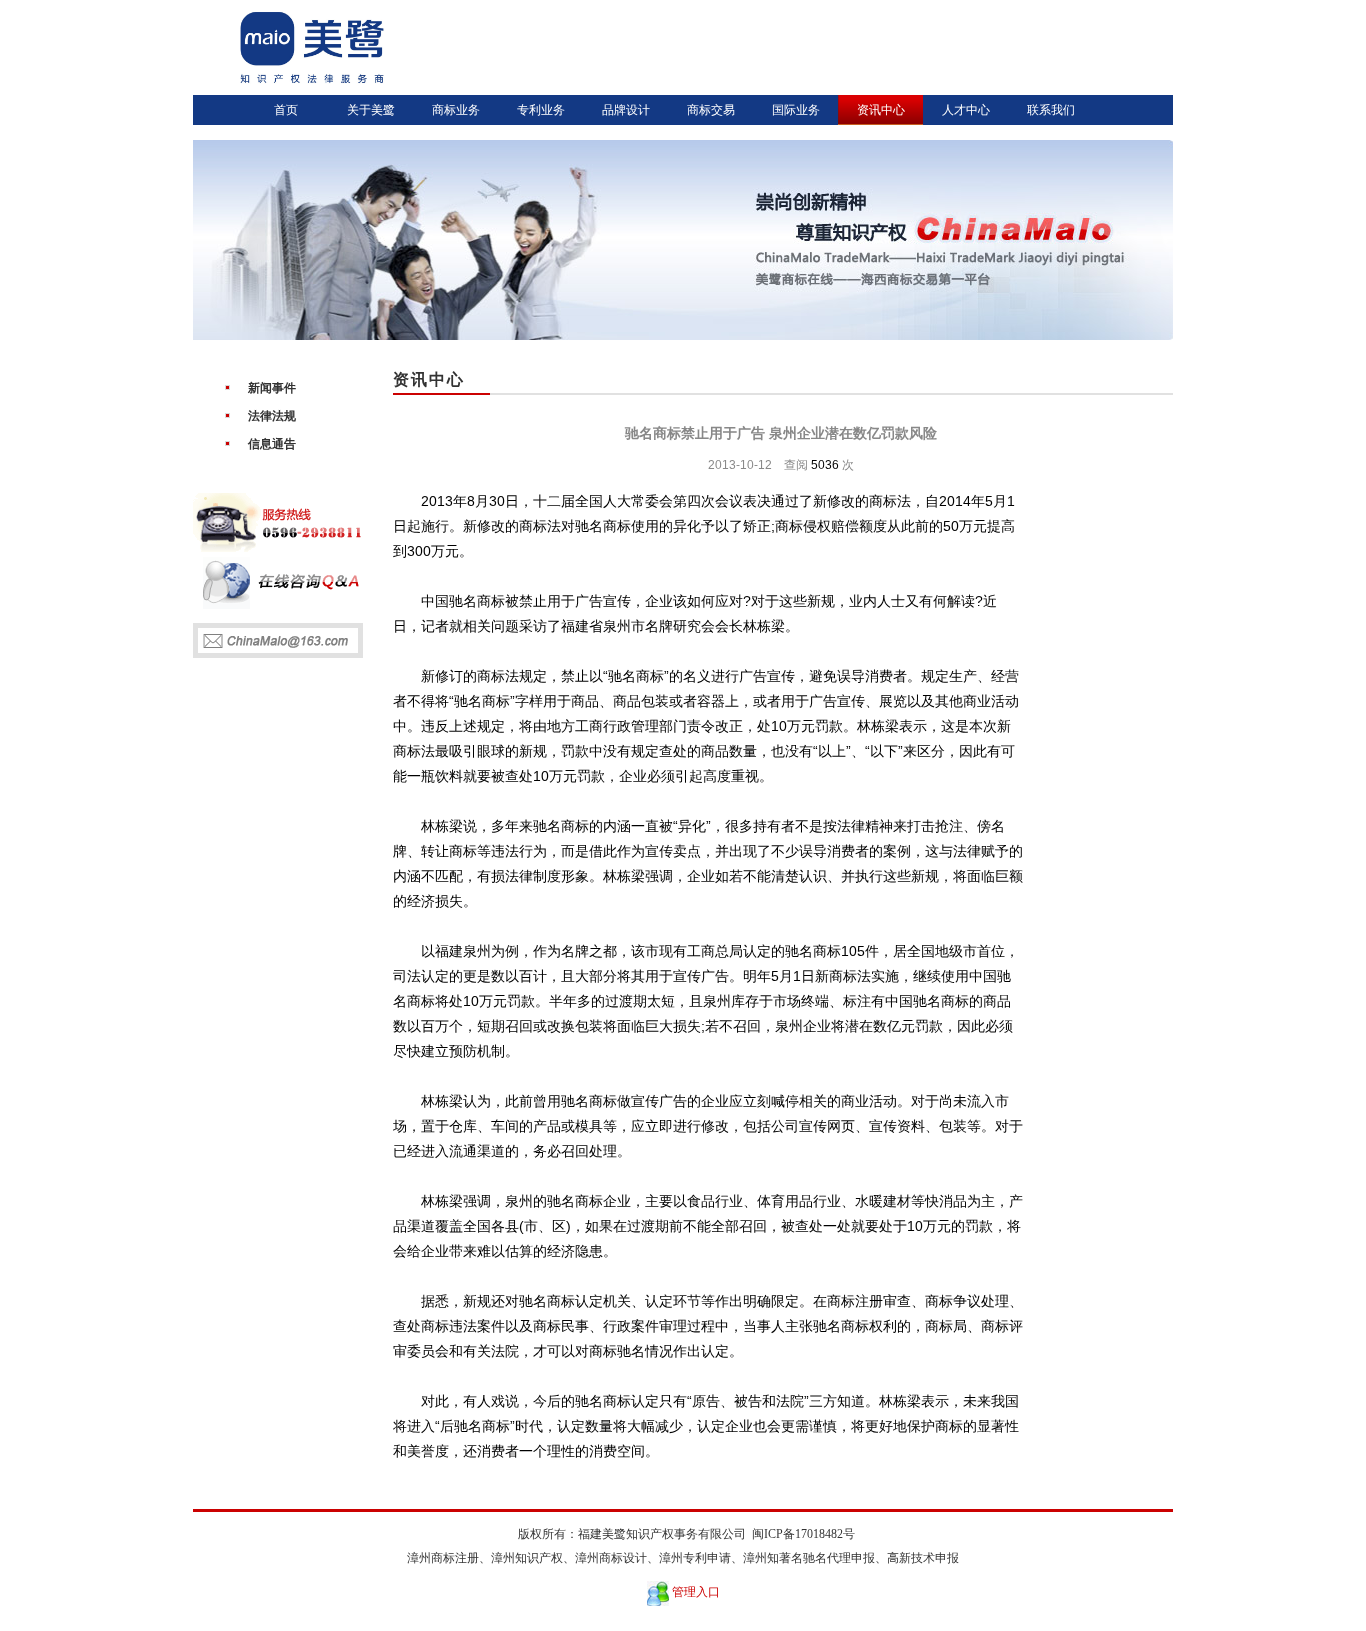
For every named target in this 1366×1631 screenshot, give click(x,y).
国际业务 (796, 110)
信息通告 (272, 444)
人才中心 (966, 110)
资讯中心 (881, 110)
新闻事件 (272, 388)
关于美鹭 (371, 110)
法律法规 (272, 416)
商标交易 (711, 110)
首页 (286, 110)
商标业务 (456, 110)
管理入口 (696, 1592)
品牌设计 (626, 110)
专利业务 (541, 110)
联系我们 (1051, 110)
